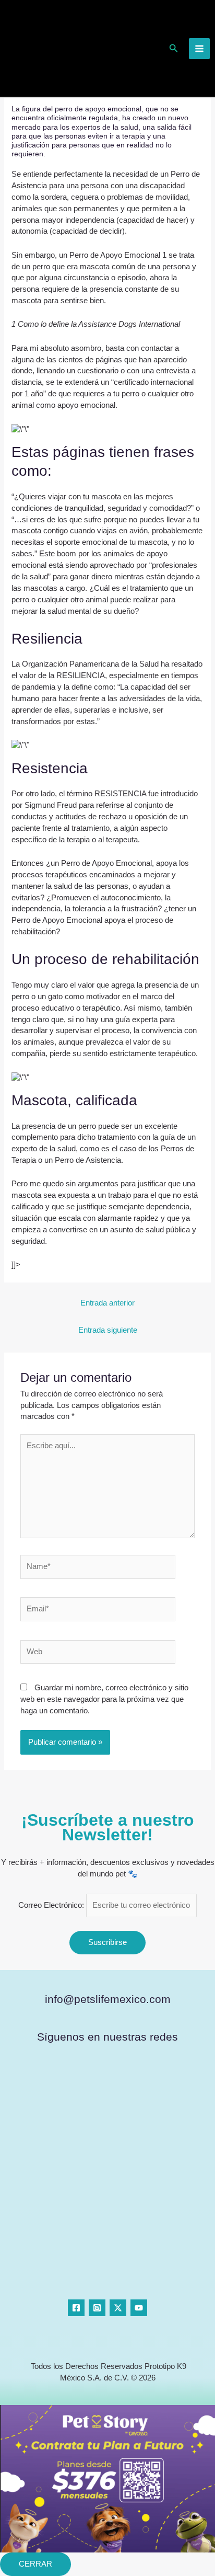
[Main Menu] (199, 49)
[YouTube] (139, 2308)
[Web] (98, 1654)
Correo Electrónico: (52, 1905)
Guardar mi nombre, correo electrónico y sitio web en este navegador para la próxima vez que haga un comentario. (104, 1699)
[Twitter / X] (118, 2308)
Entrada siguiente (108, 1330)
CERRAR (35, 2564)
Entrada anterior (107, 1303)
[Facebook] (76, 2308)
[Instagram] (97, 2308)
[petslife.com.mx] (43, 48)
